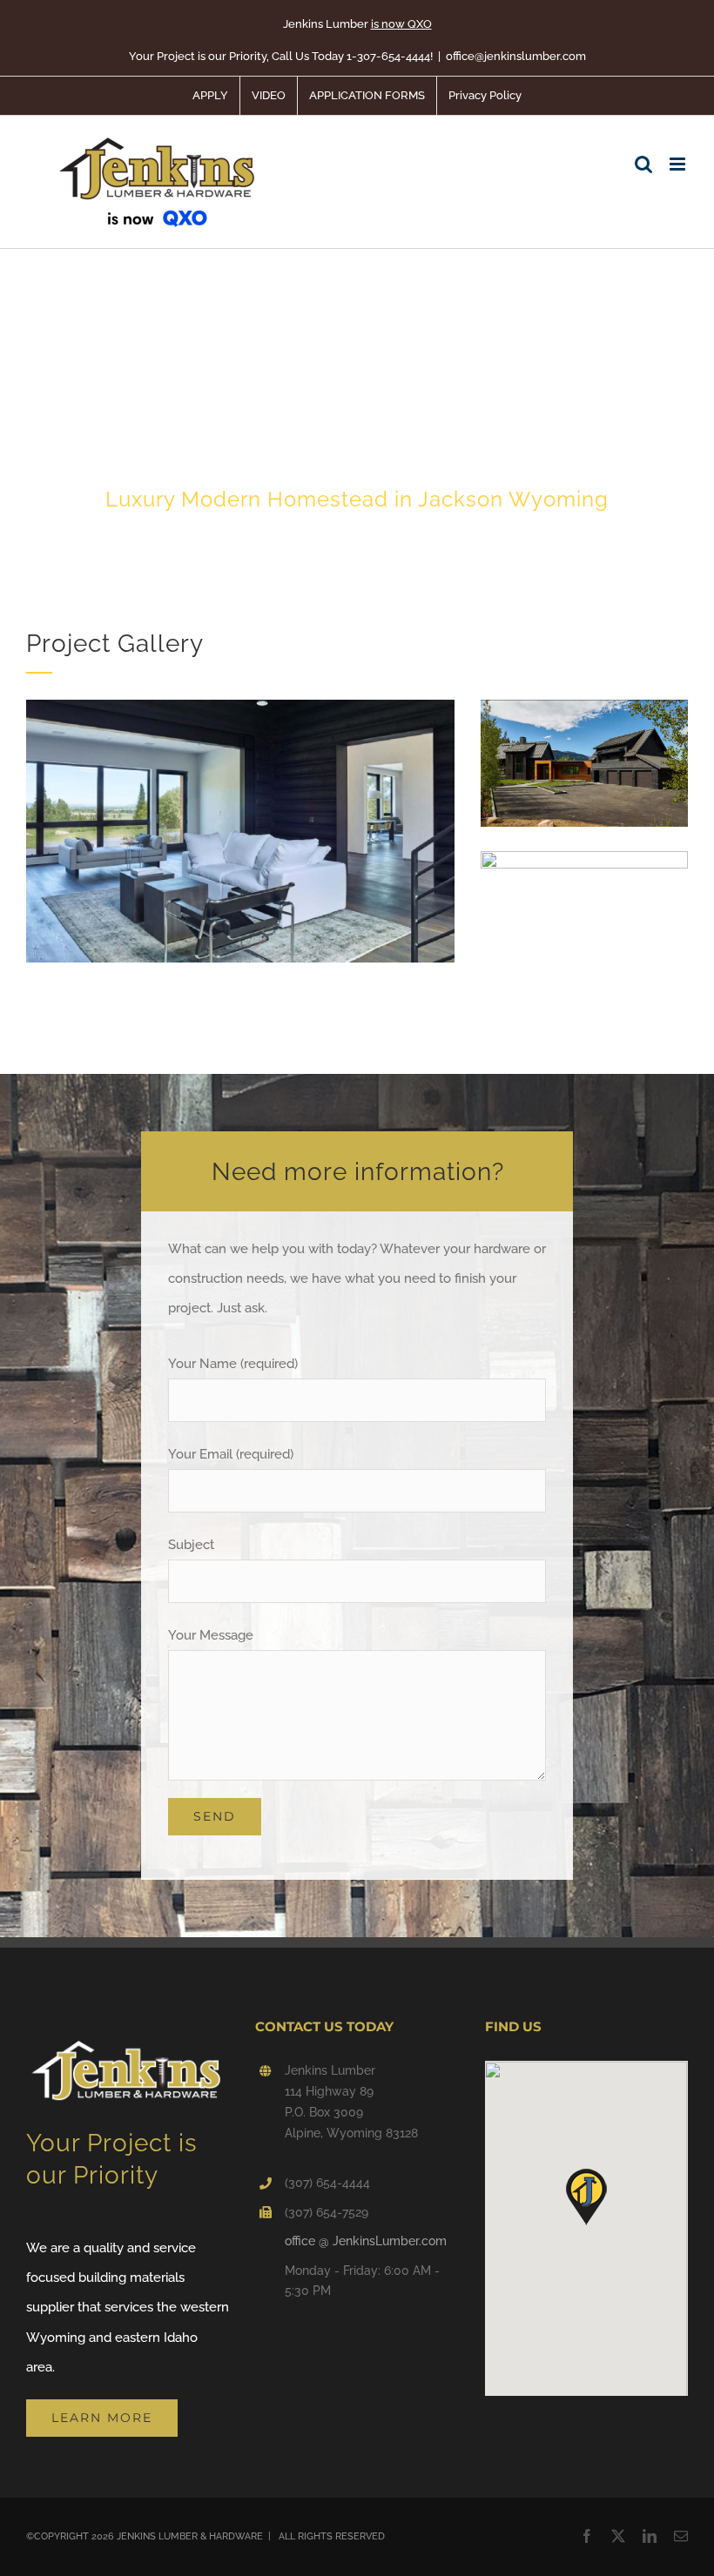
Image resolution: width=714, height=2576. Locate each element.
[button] (586, 2197)
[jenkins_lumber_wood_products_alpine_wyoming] (584, 706)
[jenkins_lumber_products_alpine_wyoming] (584, 857)
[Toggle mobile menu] (679, 164)
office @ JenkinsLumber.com (366, 2241)
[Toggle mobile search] (643, 164)
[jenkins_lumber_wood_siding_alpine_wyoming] (240, 706)
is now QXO (401, 24)
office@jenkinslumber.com (516, 56)
